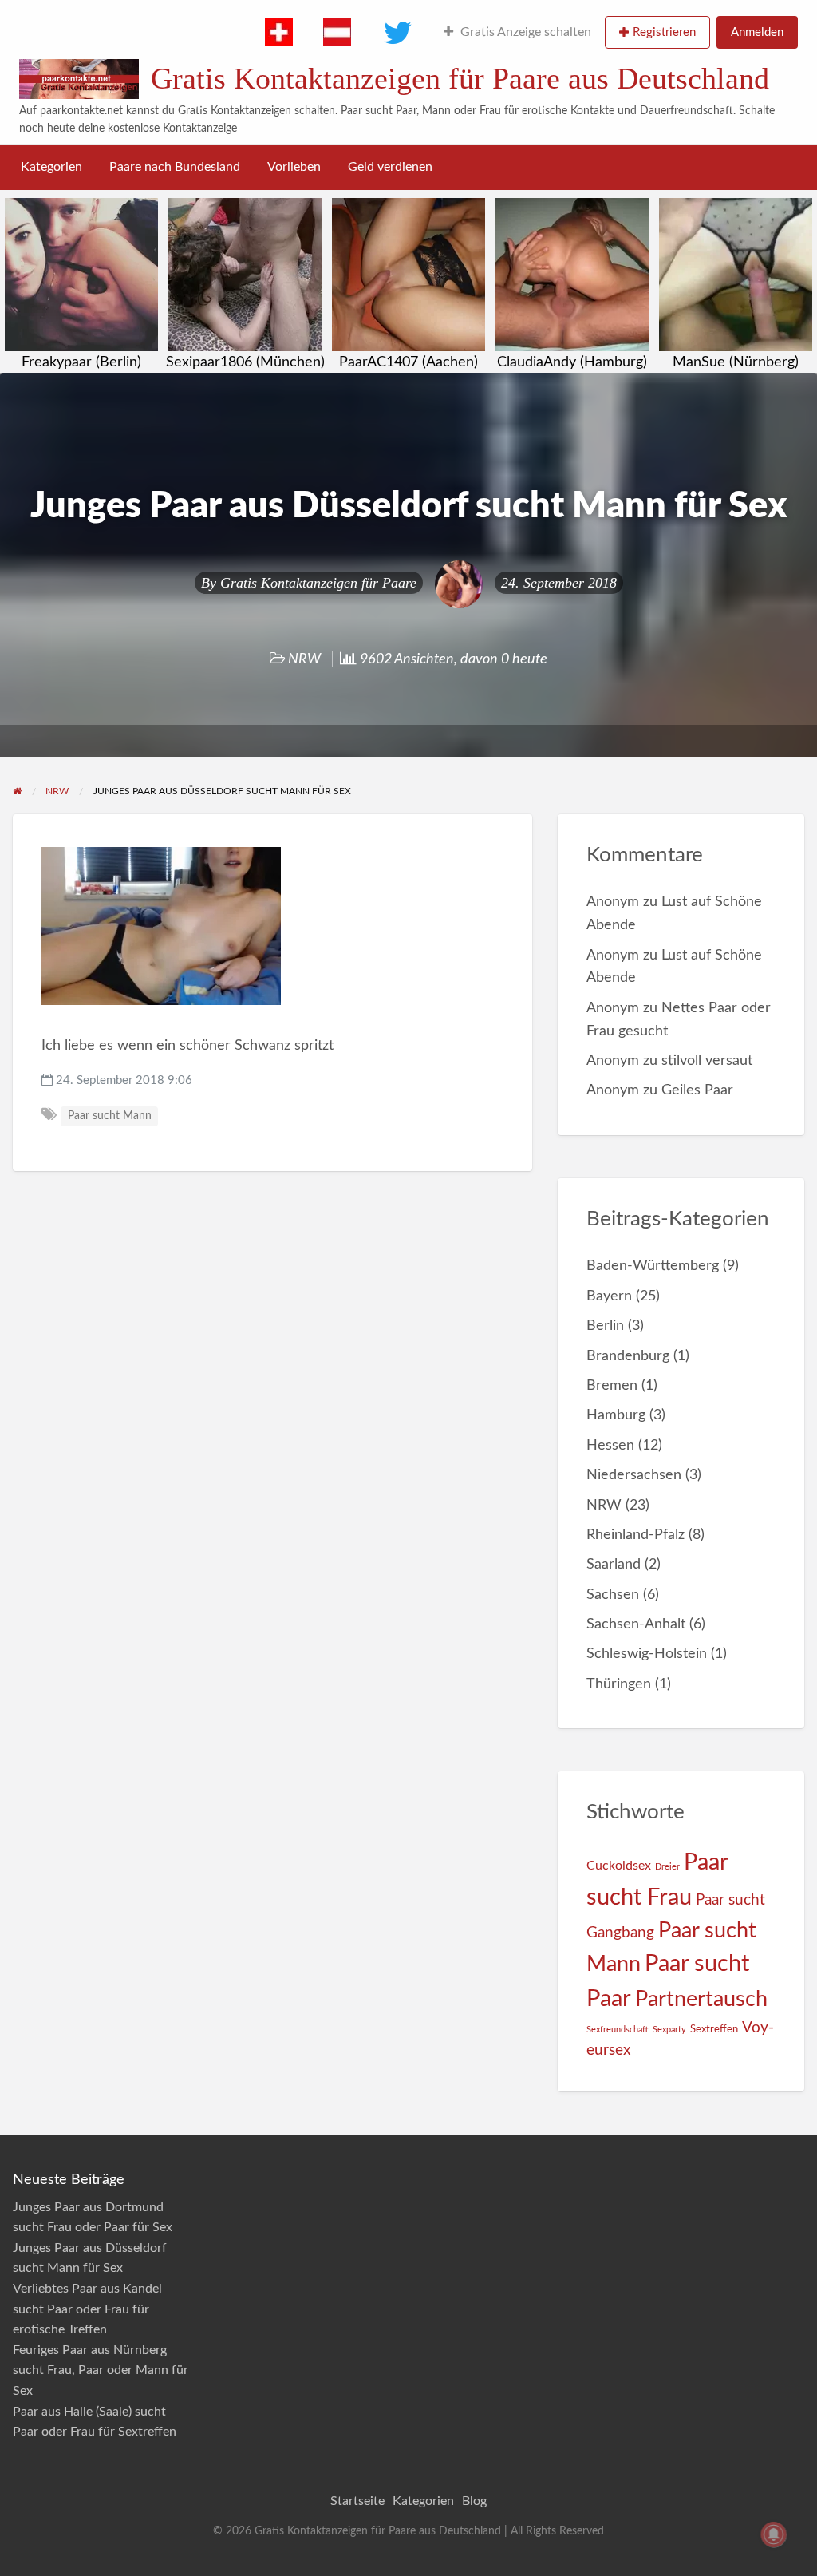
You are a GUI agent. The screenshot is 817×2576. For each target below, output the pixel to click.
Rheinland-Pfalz (635, 1535)
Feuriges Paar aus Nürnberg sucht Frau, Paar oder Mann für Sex (101, 2370)
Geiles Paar (697, 1090)
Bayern (609, 1296)
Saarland (614, 1564)
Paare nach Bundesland (175, 167)
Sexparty (669, 2030)
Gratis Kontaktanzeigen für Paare (318, 583)
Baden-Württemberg (653, 1266)
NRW (304, 659)
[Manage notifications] (774, 2534)
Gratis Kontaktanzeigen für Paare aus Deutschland (460, 78)
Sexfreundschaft (618, 2030)
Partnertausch (701, 1999)
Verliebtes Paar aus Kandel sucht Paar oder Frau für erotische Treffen (87, 2309)
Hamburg (616, 1415)
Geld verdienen (390, 167)
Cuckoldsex (619, 1866)
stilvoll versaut (707, 1060)
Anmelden (757, 32)
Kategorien (51, 167)
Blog (474, 2501)
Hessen (610, 1445)
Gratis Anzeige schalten (526, 32)
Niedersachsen (634, 1475)
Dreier (667, 1867)
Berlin (605, 1326)
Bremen (612, 1385)
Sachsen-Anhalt (636, 1624)
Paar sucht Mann (110, 1116)
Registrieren (664, 32)
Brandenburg (628, 1356)
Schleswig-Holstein (647, 1654)
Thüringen (619, 1684)
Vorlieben (294, 167)
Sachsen (613, 1595)
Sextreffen (714, 2029)
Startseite (357, 2501)
